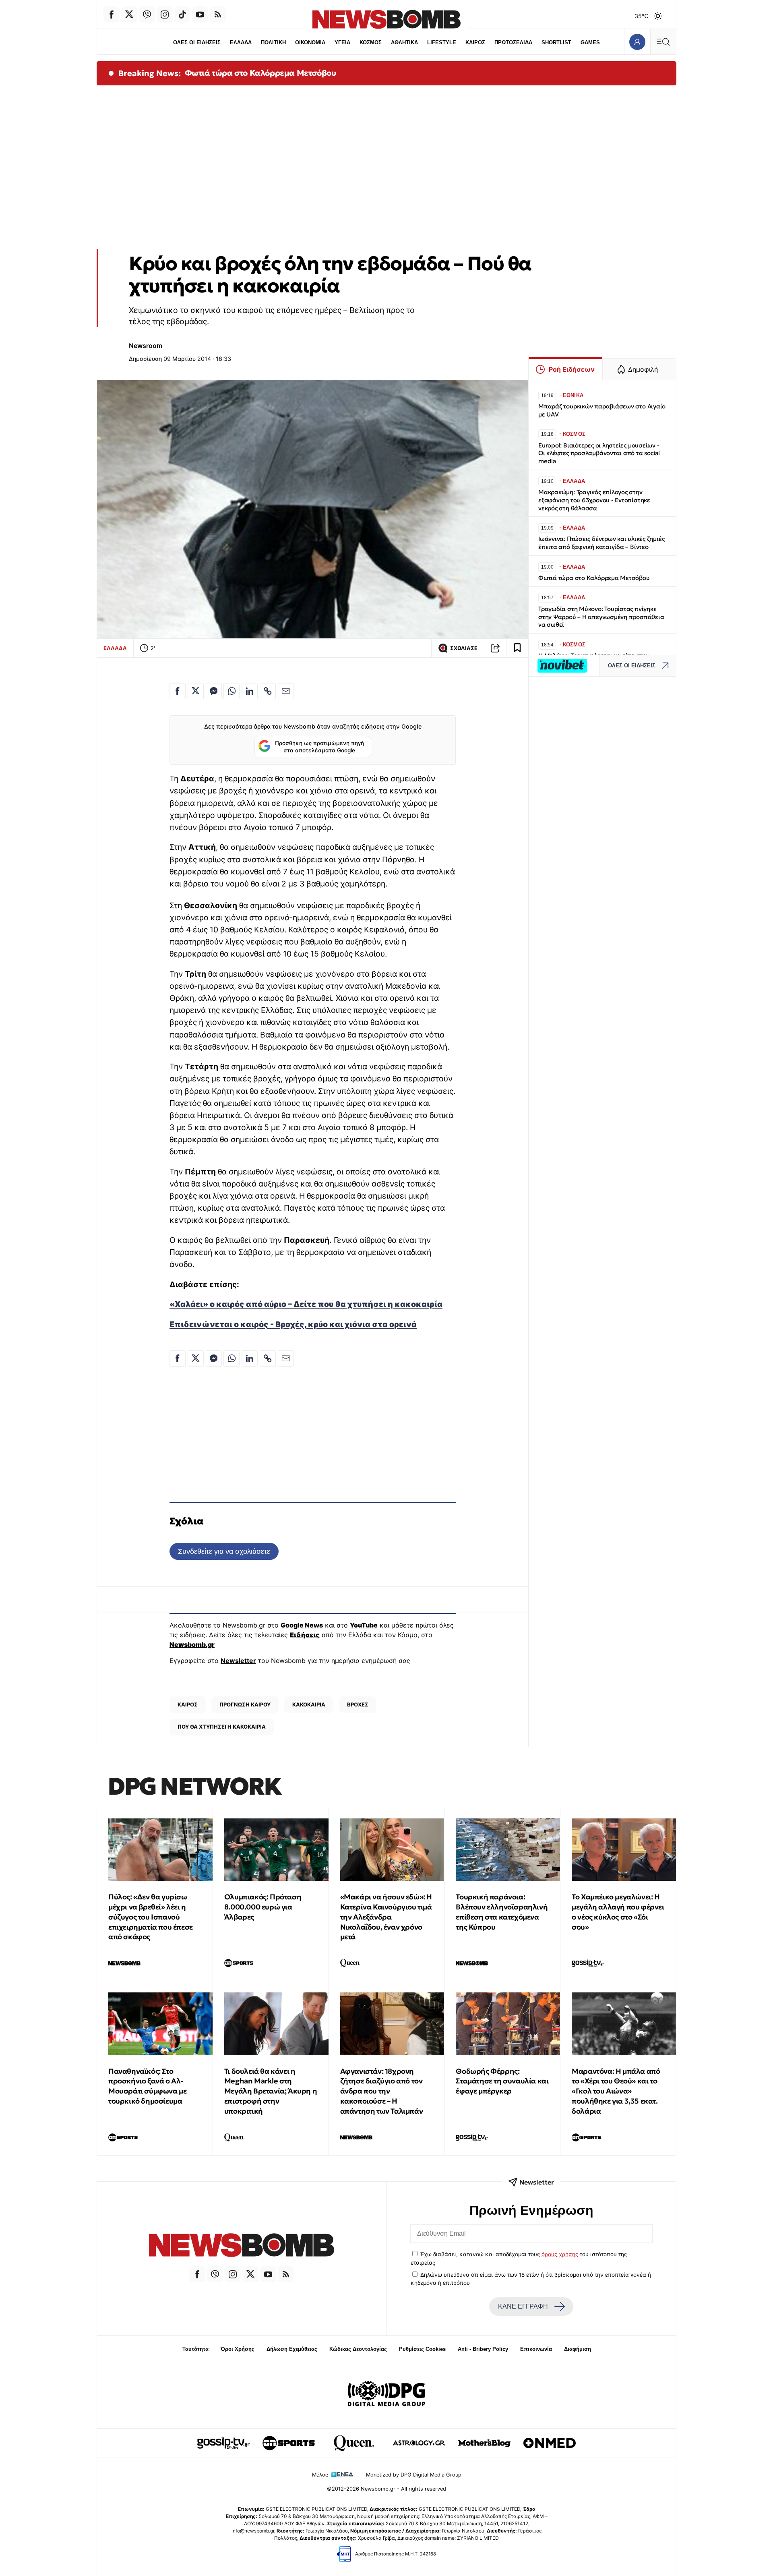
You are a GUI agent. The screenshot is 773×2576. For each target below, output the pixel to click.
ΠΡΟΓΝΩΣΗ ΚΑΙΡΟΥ (245, 1704)
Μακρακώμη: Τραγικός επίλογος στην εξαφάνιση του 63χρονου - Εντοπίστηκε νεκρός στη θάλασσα (594, 500)
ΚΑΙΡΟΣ (475, 42)
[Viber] (147, 14)
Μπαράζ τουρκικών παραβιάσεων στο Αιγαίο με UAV (602, 410)
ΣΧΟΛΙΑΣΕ (464, 648)
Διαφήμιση (578, 2349)
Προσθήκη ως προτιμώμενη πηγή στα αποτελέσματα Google (319, 747)
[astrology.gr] (419, 2443)
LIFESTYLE (442, 42)
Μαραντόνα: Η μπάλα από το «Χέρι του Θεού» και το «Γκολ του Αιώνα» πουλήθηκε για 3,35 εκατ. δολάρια (616, 2091)
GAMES (590, 42)
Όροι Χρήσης (238, 2349)
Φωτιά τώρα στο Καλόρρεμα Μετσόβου (260, 73)
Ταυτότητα (195, 2349)
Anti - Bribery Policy (483, 2349)
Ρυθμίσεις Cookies (422, 2349)
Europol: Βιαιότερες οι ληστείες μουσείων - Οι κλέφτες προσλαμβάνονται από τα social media (599, 453)
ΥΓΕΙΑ (342, 42)
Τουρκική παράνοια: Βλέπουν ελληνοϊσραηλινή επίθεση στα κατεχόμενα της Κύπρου (502, 1912)
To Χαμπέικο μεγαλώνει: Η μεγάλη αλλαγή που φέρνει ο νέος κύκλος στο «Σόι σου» (618, 1912)
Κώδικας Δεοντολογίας (358, 2349)
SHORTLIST (556, 42)
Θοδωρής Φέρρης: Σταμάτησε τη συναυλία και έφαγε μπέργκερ (502, 2081)
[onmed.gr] (550, 2443)
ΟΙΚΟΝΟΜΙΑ (310, 42)
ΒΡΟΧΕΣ (358, 1704)
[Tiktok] (182, 14)
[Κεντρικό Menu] (663, 42)
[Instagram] (165, 14)
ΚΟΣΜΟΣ (371, 42)
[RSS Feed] (218, 14)
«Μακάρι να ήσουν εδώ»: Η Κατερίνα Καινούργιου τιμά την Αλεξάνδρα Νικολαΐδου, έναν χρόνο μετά (386, 1917)
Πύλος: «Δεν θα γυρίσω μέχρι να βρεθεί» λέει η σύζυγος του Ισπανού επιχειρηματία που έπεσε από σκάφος (151, 1917)
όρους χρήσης (560, 2254)
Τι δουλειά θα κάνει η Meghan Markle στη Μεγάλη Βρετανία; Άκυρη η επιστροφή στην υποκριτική (271, 2091)
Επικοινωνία (536, 2349)
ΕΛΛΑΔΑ (241, 42)
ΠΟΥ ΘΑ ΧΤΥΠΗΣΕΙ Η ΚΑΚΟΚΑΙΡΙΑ (222, 1727)
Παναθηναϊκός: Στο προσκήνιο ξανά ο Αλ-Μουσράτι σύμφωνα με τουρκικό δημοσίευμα (147, 2086)
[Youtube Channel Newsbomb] (200, 14)
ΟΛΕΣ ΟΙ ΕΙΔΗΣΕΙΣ (197, 42)
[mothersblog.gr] (484, 2443)
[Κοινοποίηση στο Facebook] (178, 691)
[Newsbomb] (242, 2246)
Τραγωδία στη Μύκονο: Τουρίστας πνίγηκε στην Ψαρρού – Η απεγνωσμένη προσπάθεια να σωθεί (601, 617)
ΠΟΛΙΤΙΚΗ (273, 42)
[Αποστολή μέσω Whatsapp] (231, 691)
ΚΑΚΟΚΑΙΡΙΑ (309, 1704)
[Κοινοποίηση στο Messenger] (214, 691)
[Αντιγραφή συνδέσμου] (495, 648)
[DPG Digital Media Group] (386, 2395)
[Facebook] (112, 14)
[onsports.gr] (289, 2443)
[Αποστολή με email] (286, 691)
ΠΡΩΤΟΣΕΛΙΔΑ (513, 42)
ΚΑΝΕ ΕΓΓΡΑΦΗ (523, 2306)
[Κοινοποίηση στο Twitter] (196, 691)
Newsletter (238, 1661)
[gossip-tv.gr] (223, 2443)
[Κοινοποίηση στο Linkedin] (250, 691)
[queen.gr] (354, 2443)
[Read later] (517, 648)
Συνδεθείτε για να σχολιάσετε (224, 1551)
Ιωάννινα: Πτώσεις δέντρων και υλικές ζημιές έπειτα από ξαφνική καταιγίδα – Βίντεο (601, 543)
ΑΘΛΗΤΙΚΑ (404, 42)
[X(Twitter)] (129, 14)
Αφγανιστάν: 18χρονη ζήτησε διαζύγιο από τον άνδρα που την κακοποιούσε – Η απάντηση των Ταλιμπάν (382, 2091)
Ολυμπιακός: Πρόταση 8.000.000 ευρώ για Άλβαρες (263, 1907)
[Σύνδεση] (637, 42)
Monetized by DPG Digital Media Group (414, 2475)
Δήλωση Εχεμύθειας (292, 2349)
